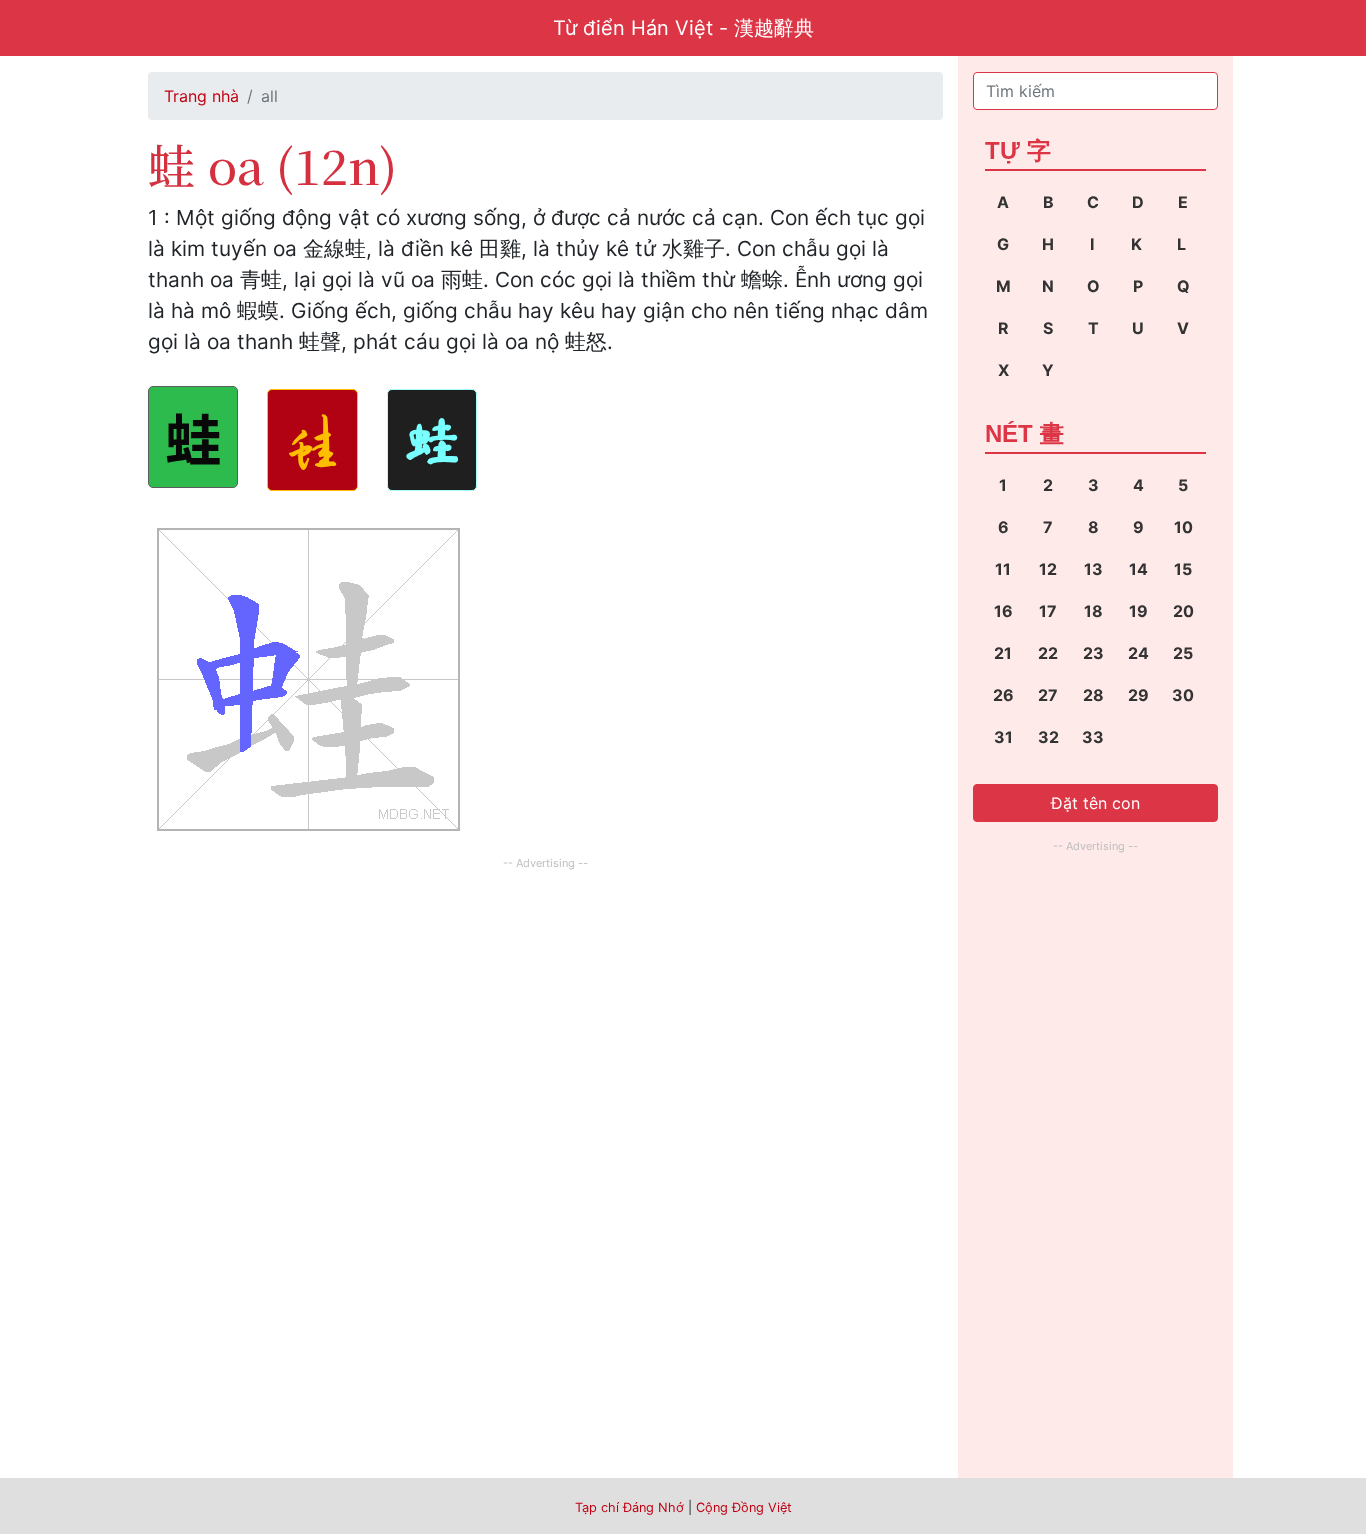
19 (1138, 611)
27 (1048, 695)
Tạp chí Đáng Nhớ (629, 1507)
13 (1093, 569)
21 (1003, 653)
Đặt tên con (1095, 803)
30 (1183, 695)
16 (1003, 611)
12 (1048, 569)
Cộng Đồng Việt (744, 1507)
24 (1138, 653)
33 (1093, 737)
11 (1003, 569)
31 (1003, 737)
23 (1093, 653)
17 (1048, 611)
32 (1048, 737)
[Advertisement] (545, 1015)
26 (1003, 695)
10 (1183, 527)
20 (1183, 611)
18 (1093, 611)
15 (1183, 569)
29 (1138, 695)
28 (1093, 695)
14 (1138, 569)
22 (1048, 653)
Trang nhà (201, 96)
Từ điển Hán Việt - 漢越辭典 (683, 28)
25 (1183, 653)
